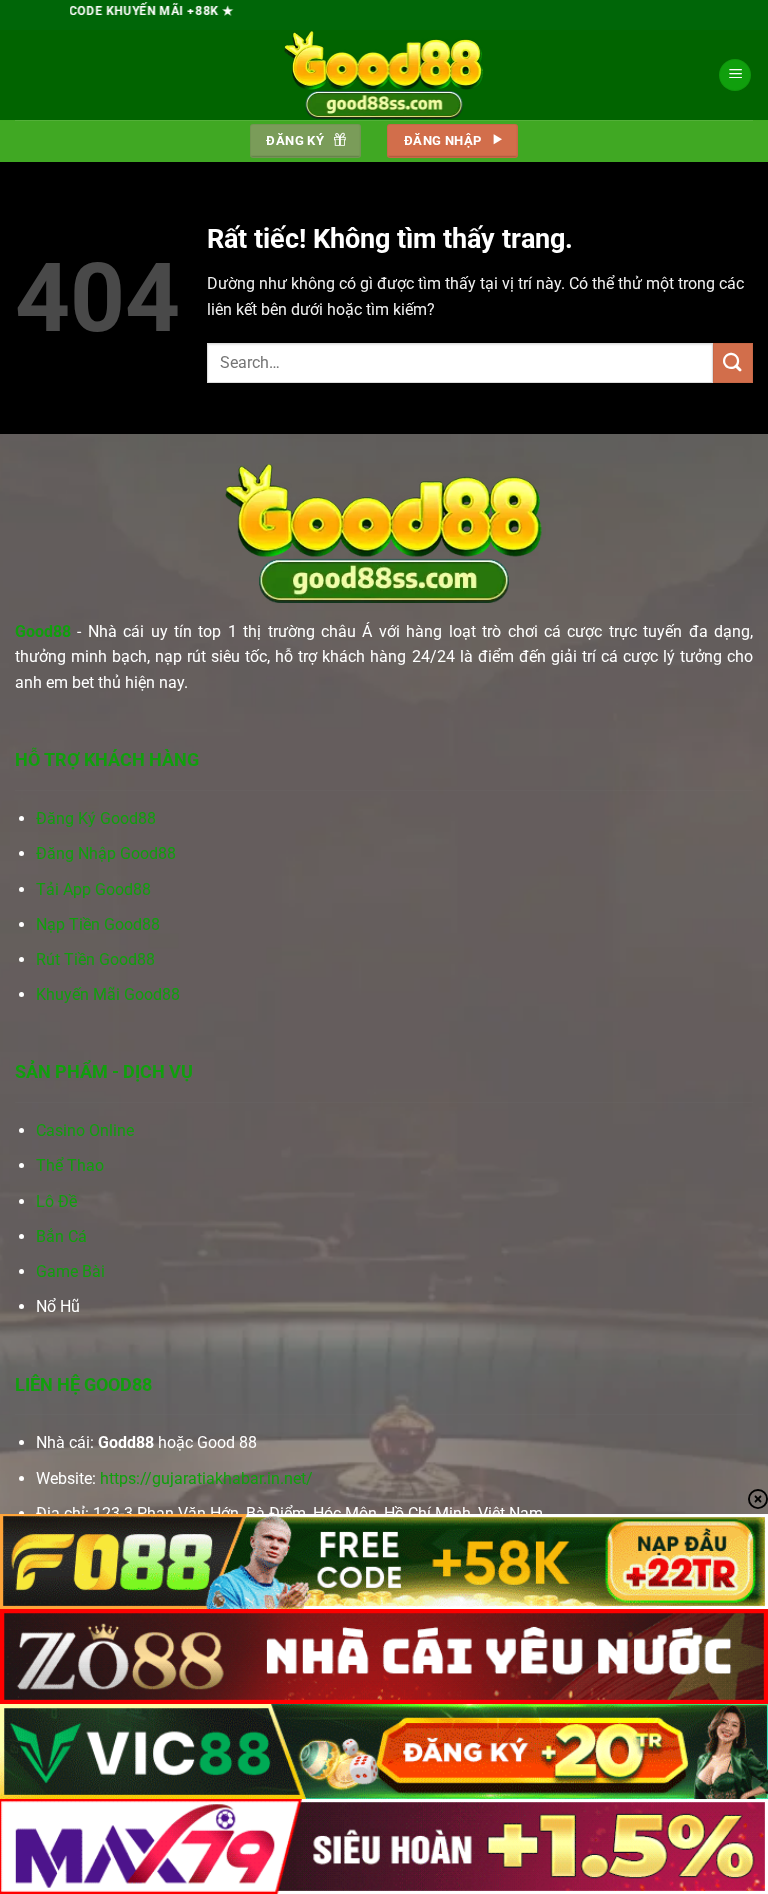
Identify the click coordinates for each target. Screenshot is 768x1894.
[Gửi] (733, 362)
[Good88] (384, 75)
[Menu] (735, 75)
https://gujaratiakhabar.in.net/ (206, 1478)
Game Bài (70, 1271)
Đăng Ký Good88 (96, 818)
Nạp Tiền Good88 (98, 924)
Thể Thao (70, 1165)
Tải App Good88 (93, 889)
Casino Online (85, 1130)
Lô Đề (56, 1201)
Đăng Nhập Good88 (106, 853)
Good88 (43, 631)
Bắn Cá (61, 1236)
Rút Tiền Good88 (95, 959)
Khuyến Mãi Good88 (108, 994)
